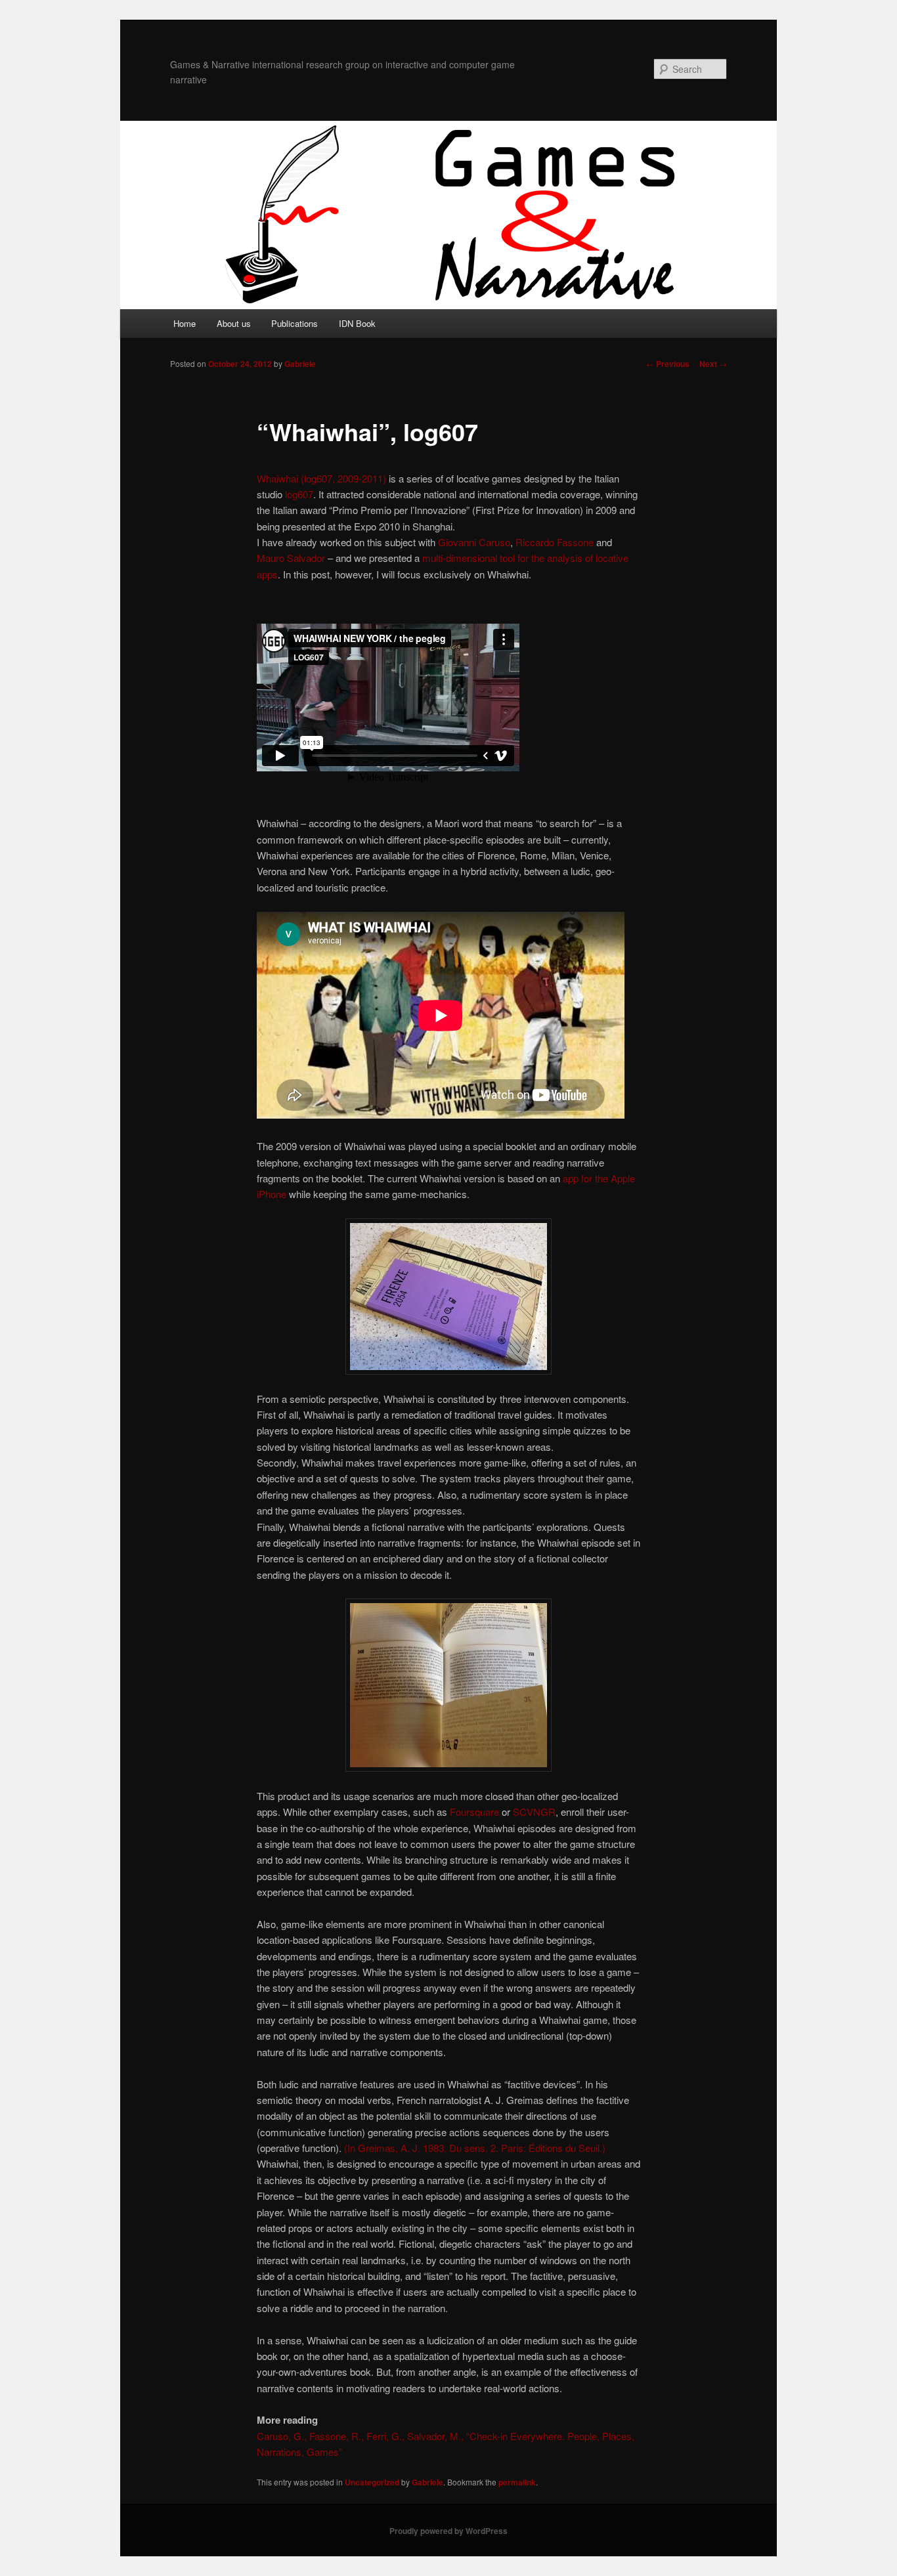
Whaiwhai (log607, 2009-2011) (321, 478)
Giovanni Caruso (474, 542)
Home (185, 323)
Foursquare (474, 1812)
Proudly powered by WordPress (448, 2531)
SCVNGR (534, 1812)
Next (713, 364)
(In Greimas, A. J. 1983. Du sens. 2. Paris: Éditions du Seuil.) (475, 2148)
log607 (299, 494)
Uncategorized (372, 2482)
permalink (517, 2482)
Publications (295, 323)
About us (234, 323)
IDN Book (357, 323)
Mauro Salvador (291, 558)
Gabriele (300, 364)
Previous (668, 364)
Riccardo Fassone (555, 542)
